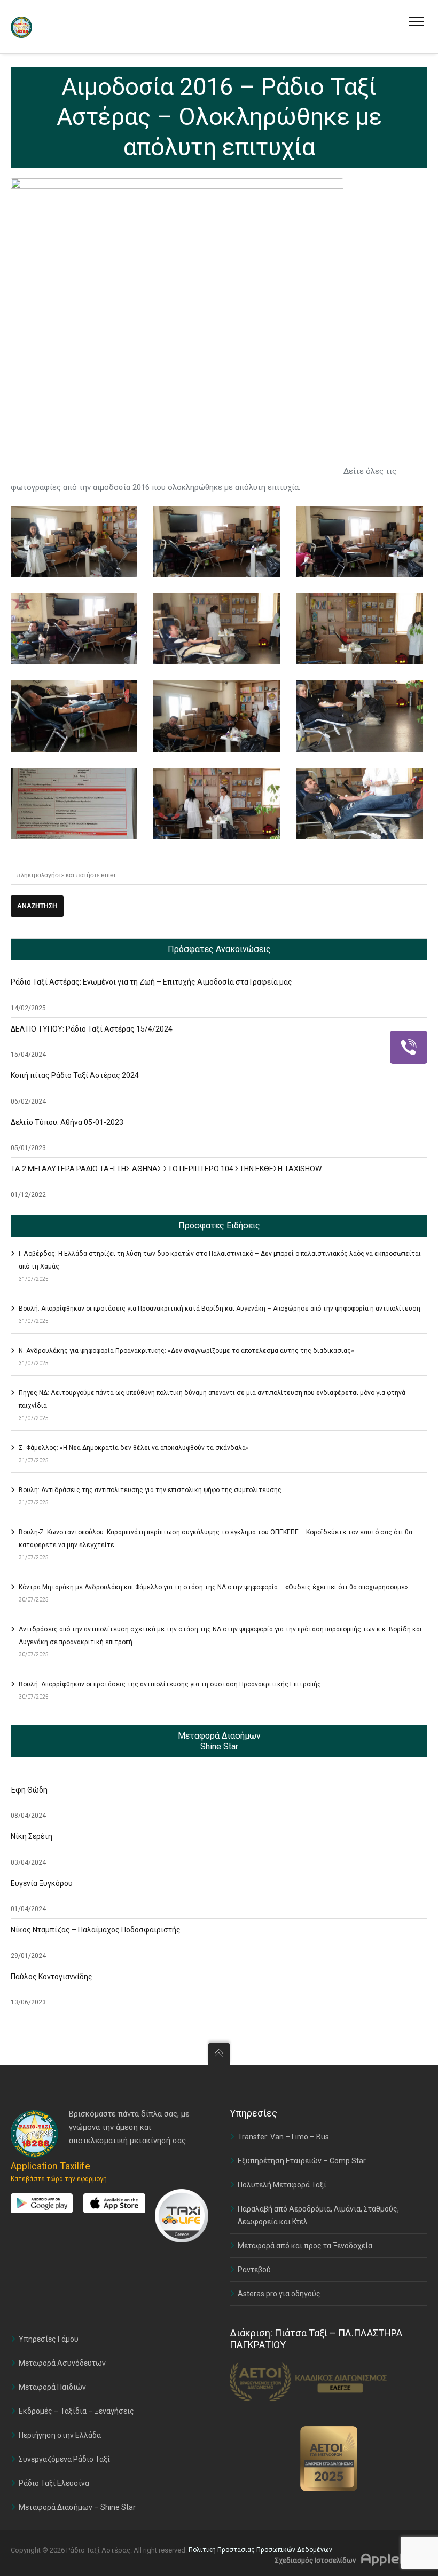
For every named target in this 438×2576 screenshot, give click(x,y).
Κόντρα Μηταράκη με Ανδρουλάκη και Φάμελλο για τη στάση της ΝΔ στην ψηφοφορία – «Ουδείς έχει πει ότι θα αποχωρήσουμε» (213, 1587)
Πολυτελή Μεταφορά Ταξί (282, 2185)
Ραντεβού (254, 2270)
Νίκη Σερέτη (32, 1836)
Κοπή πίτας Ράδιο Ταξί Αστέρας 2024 (75, 1075)
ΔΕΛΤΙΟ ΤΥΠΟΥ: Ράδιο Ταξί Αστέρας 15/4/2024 (92, 1029)
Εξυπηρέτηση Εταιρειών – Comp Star (302, 2161)
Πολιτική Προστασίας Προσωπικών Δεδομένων (260, 2550)
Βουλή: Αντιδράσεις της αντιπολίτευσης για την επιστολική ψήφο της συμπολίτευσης (150, 1490)
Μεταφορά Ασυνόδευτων (62, 2363)
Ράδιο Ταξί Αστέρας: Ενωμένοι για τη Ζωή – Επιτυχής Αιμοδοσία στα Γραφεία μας (151, 982)
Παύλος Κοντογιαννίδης (52, 1977)
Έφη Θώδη (29, 1790)
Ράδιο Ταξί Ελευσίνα (54, 2483)
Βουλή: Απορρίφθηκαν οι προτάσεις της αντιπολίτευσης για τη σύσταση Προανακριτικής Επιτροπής (170, 1684)
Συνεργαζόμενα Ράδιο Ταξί (64, 2459)
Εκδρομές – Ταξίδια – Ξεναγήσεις (76, 2411)
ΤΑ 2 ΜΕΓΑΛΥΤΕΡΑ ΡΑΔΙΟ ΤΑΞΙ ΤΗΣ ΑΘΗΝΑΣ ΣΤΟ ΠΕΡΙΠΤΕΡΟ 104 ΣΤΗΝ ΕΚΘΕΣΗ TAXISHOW (166, 1169)
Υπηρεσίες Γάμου (49, 2339)
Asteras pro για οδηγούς (279, 2294)
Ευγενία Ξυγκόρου (42, 1883)
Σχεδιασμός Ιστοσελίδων (315, 2560)
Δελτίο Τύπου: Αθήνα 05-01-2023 (67, 1122)
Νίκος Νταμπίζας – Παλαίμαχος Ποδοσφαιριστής (96, 1930)
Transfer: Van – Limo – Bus (283, 2137)
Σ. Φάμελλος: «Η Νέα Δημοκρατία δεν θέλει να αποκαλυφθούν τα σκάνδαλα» (134, 1448)
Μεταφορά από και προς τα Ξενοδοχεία (305, 2246)
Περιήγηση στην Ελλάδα (60, 2435)
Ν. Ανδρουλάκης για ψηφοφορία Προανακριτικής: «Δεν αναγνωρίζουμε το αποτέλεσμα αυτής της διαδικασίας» (186, 1351)
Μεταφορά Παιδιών (52, 2387)
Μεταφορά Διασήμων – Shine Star (77, 2507)
